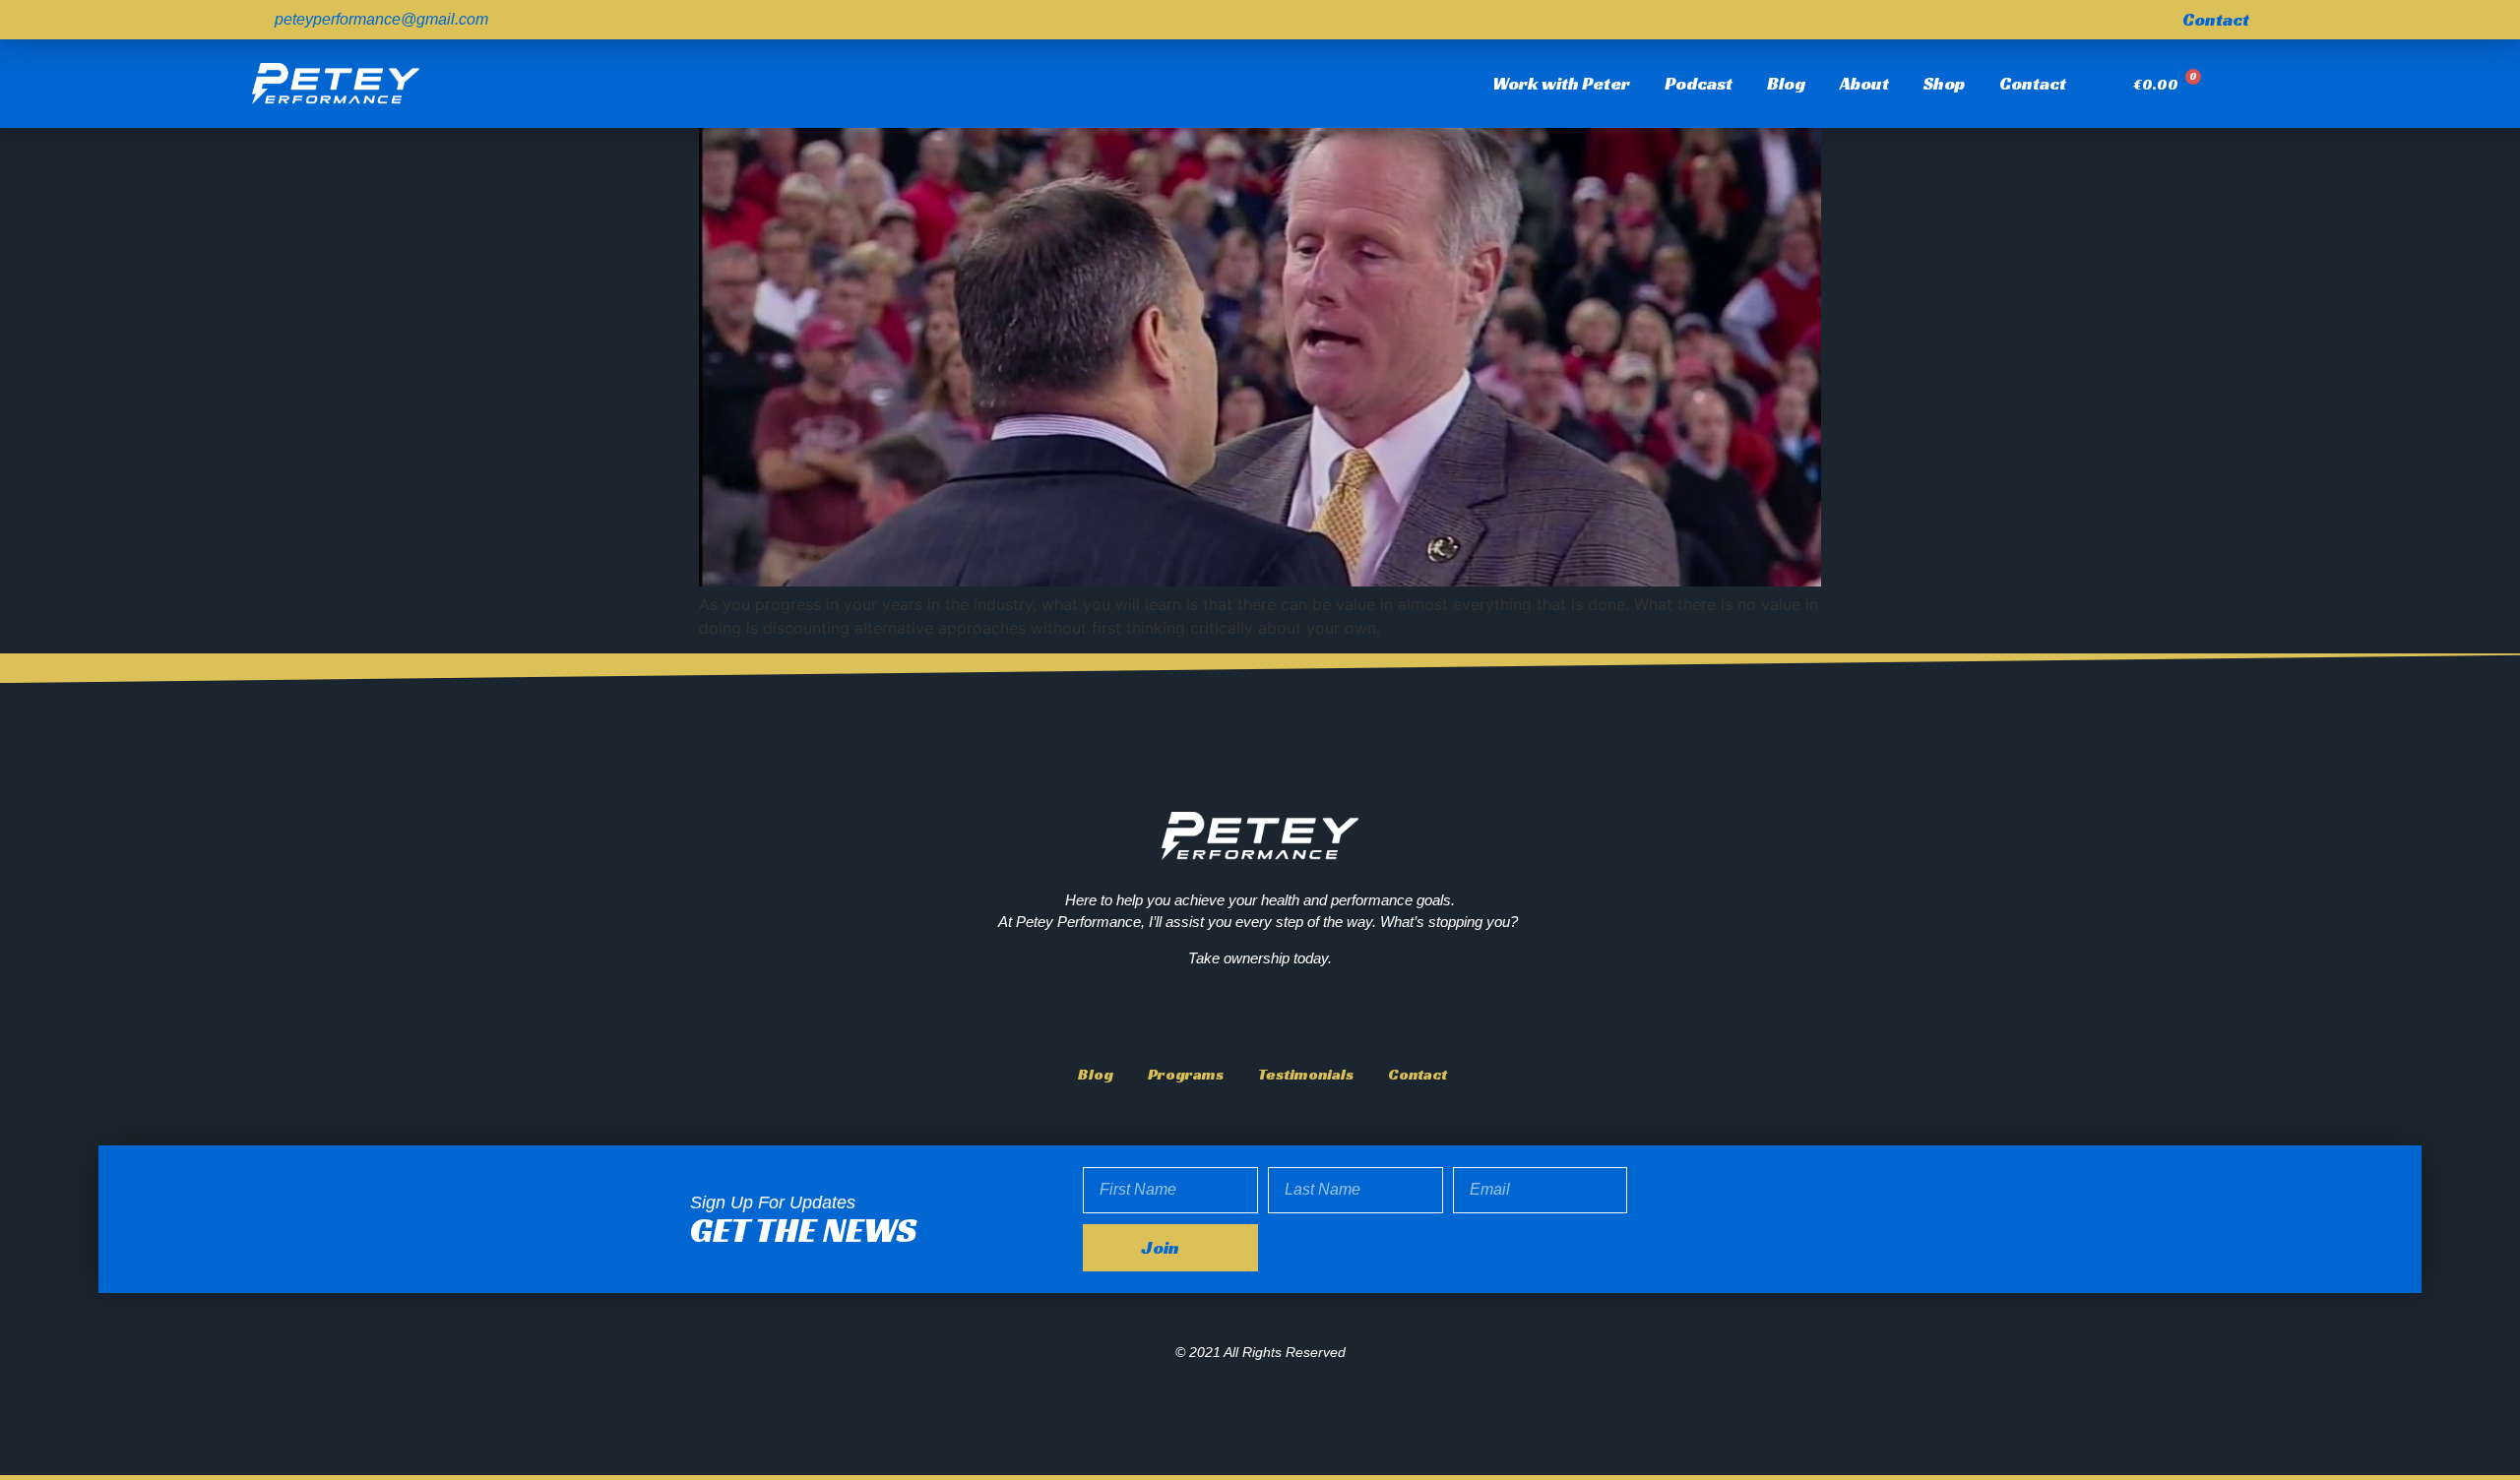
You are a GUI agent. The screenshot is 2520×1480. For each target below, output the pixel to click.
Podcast (1699, 83)
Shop (1944, 83)
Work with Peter (1561, 83)
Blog (1786, 83)
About (1864, 83)
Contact (2033, 83)
